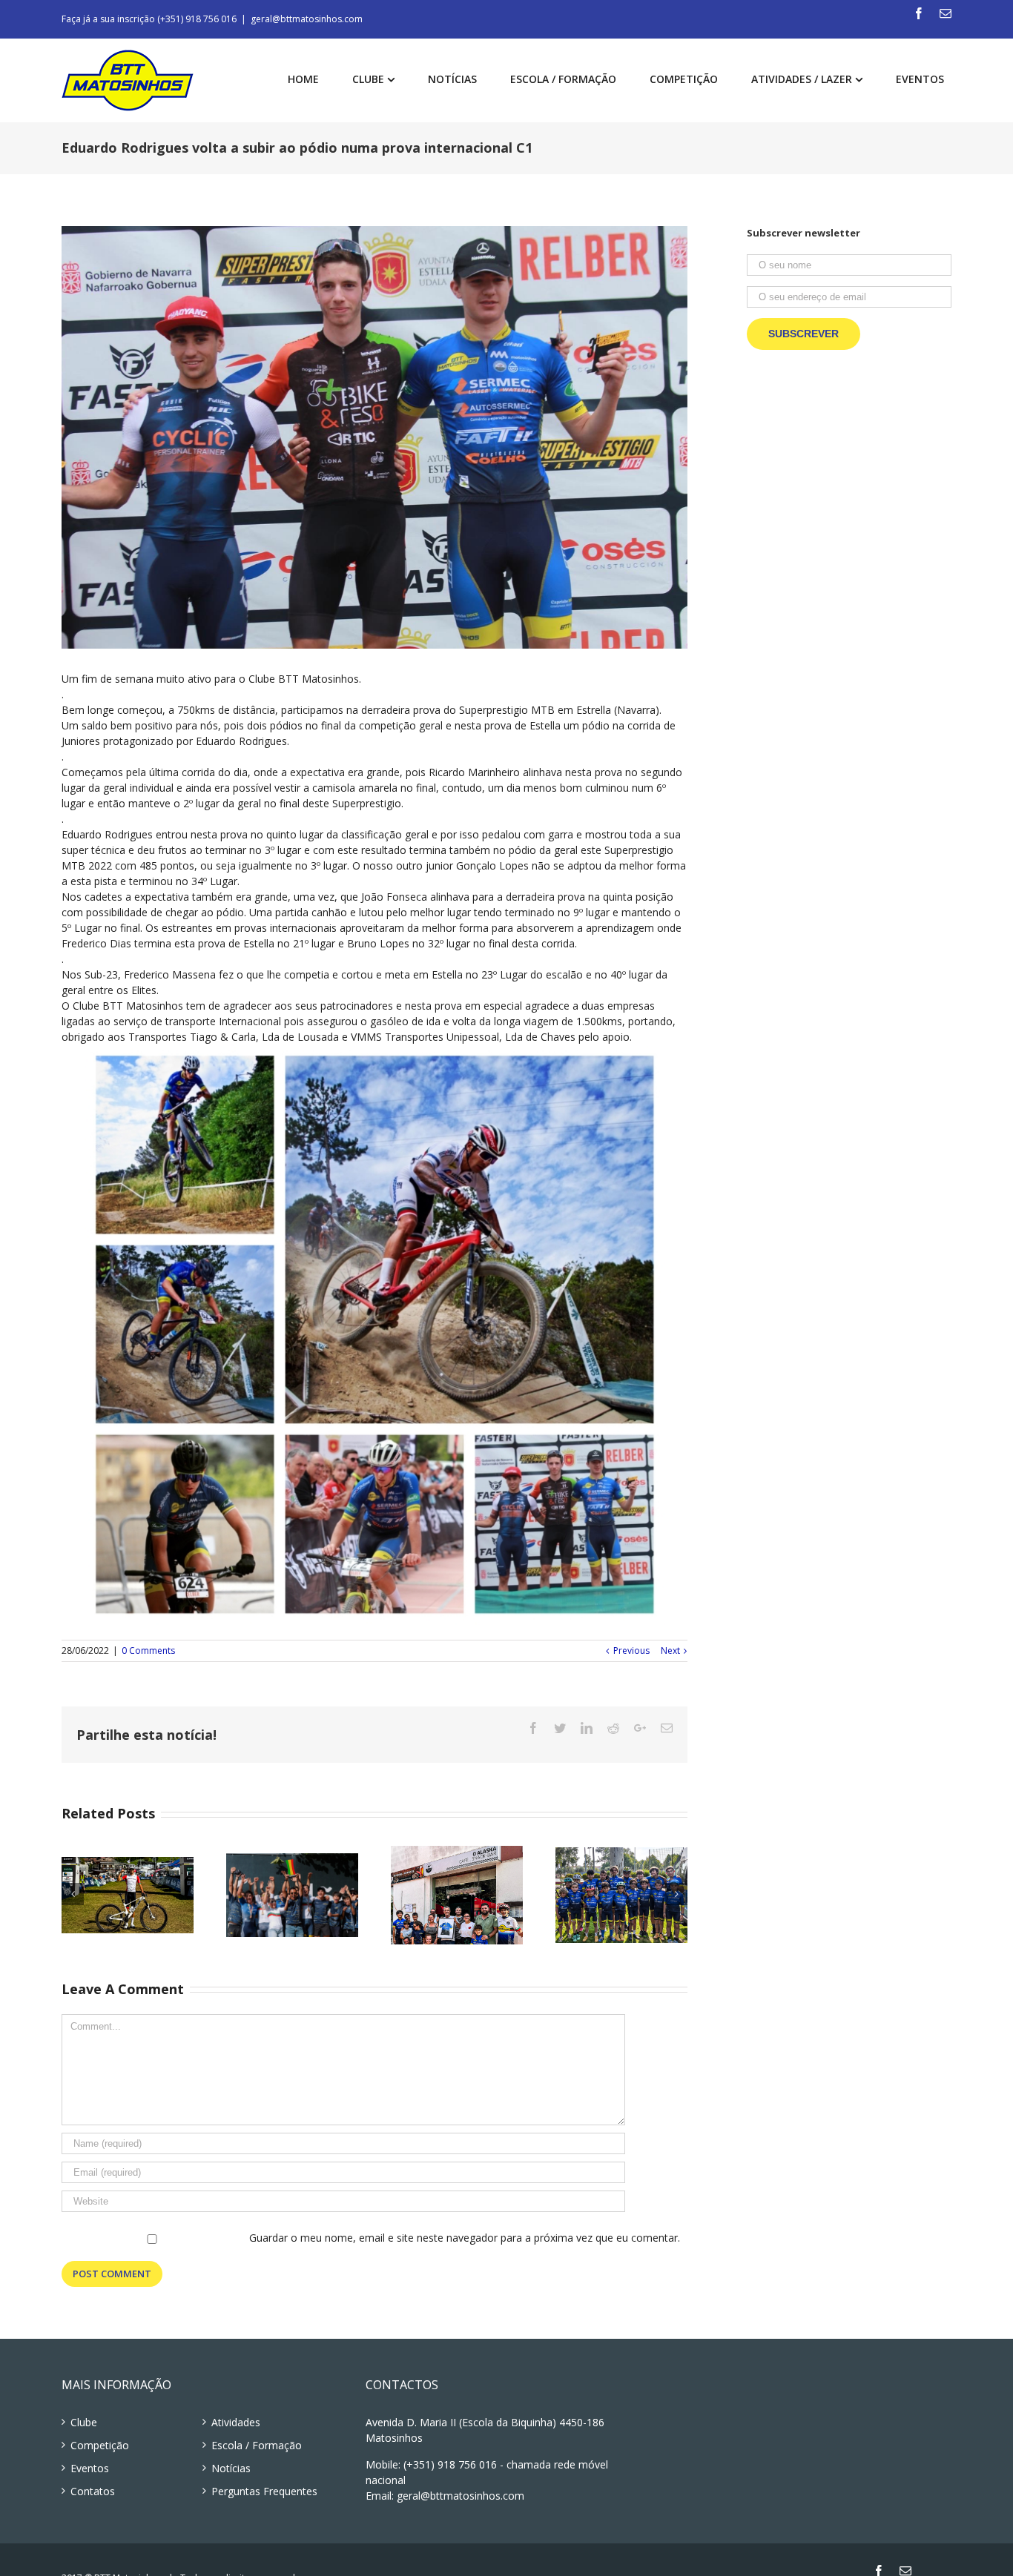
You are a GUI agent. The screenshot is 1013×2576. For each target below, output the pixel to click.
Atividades (236, 2422)
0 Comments (148, 1650)
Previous (631, 1650)
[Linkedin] (587, 1728)
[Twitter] (560, 1728)
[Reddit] (613, 1728)
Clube (84, 2422)
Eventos (90, 2468)
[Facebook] (919, 13)
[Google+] (640, 1728)
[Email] (946, 13)
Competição (100, 2445)
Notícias (231, 2468)
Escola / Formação (257, 2445)
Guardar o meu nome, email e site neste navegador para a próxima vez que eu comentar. (465, 2238)
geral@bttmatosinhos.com (307, 19)
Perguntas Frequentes (264, 2491)
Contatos (93, 2491)
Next (670, 1650)
